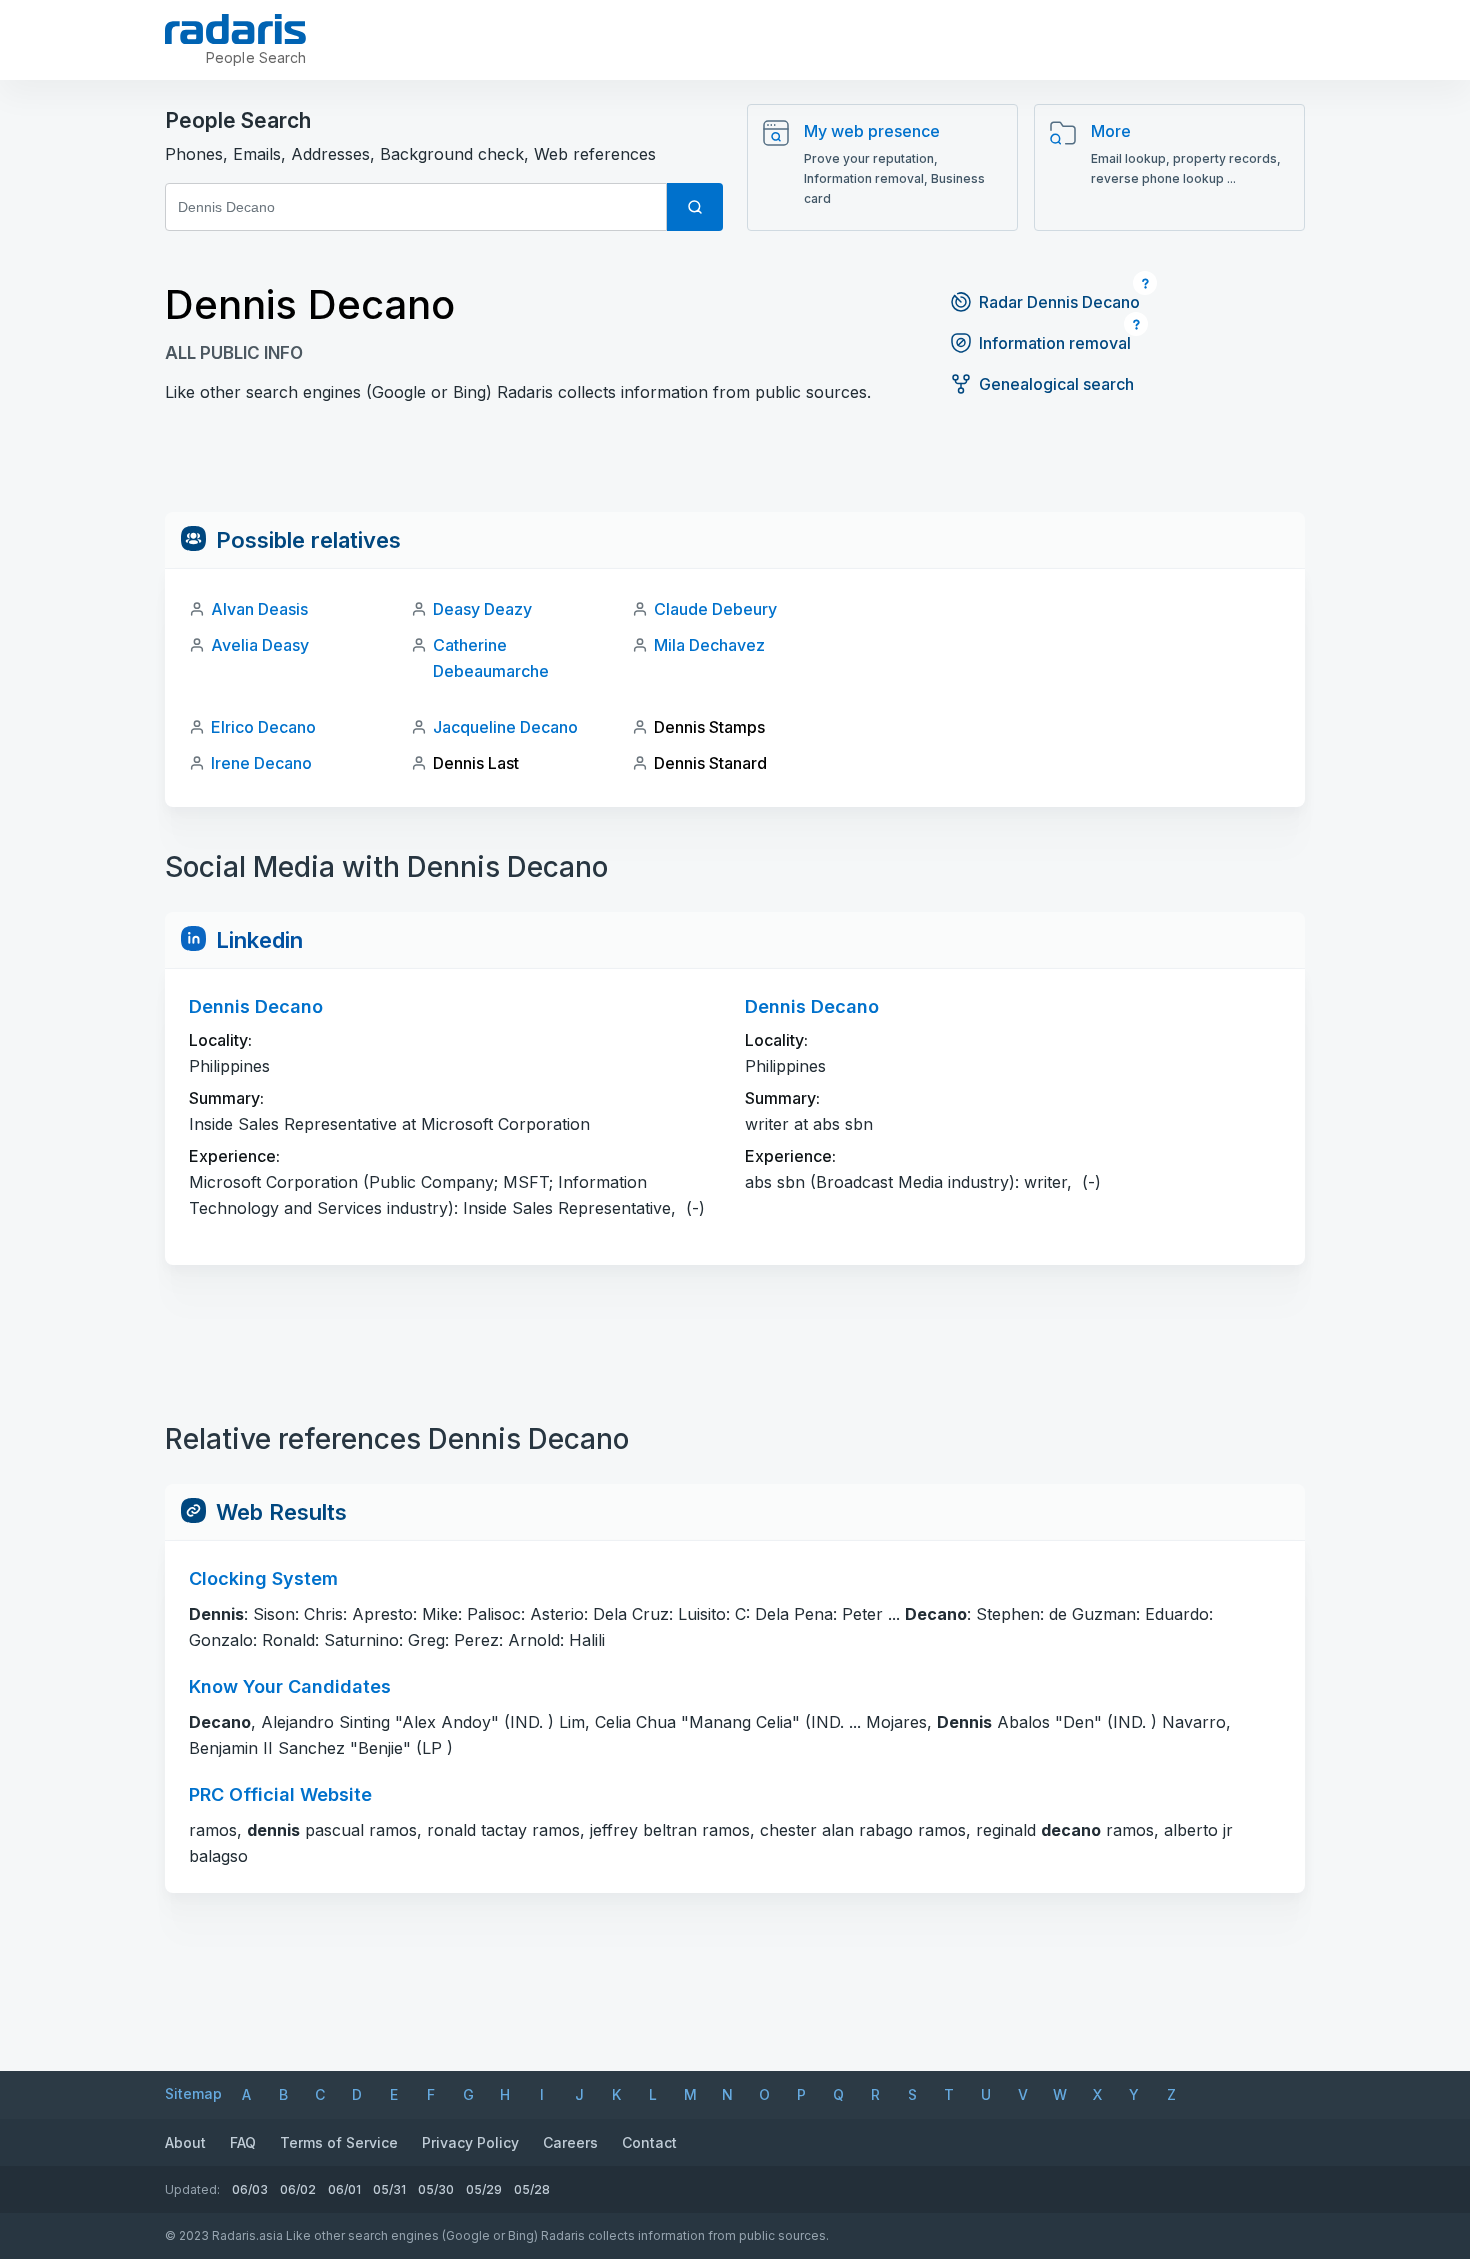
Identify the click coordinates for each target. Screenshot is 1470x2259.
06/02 (298, 2189)
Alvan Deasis (259, 609)
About (185, 2142)
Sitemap (193, 2093)
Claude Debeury (715, 609)
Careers (570, 2142)
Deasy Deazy (482, 609)
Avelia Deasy (260, 645)
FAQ (243, 2142)
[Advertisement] (735, 467)
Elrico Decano (263, 727)
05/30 (436, 2189)
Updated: (192, 2189)
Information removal (1055, 343)
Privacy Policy (470, 2142)
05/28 (532, 2189)
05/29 (484, 2189)
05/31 (389, 2189)
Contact (649, 2142)
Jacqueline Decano (505, 727)
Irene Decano (261, 763)
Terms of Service (339, 2142)
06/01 (344, 2189)
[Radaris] (235, 29)
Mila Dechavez (709, 645)
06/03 (250, 2189)
